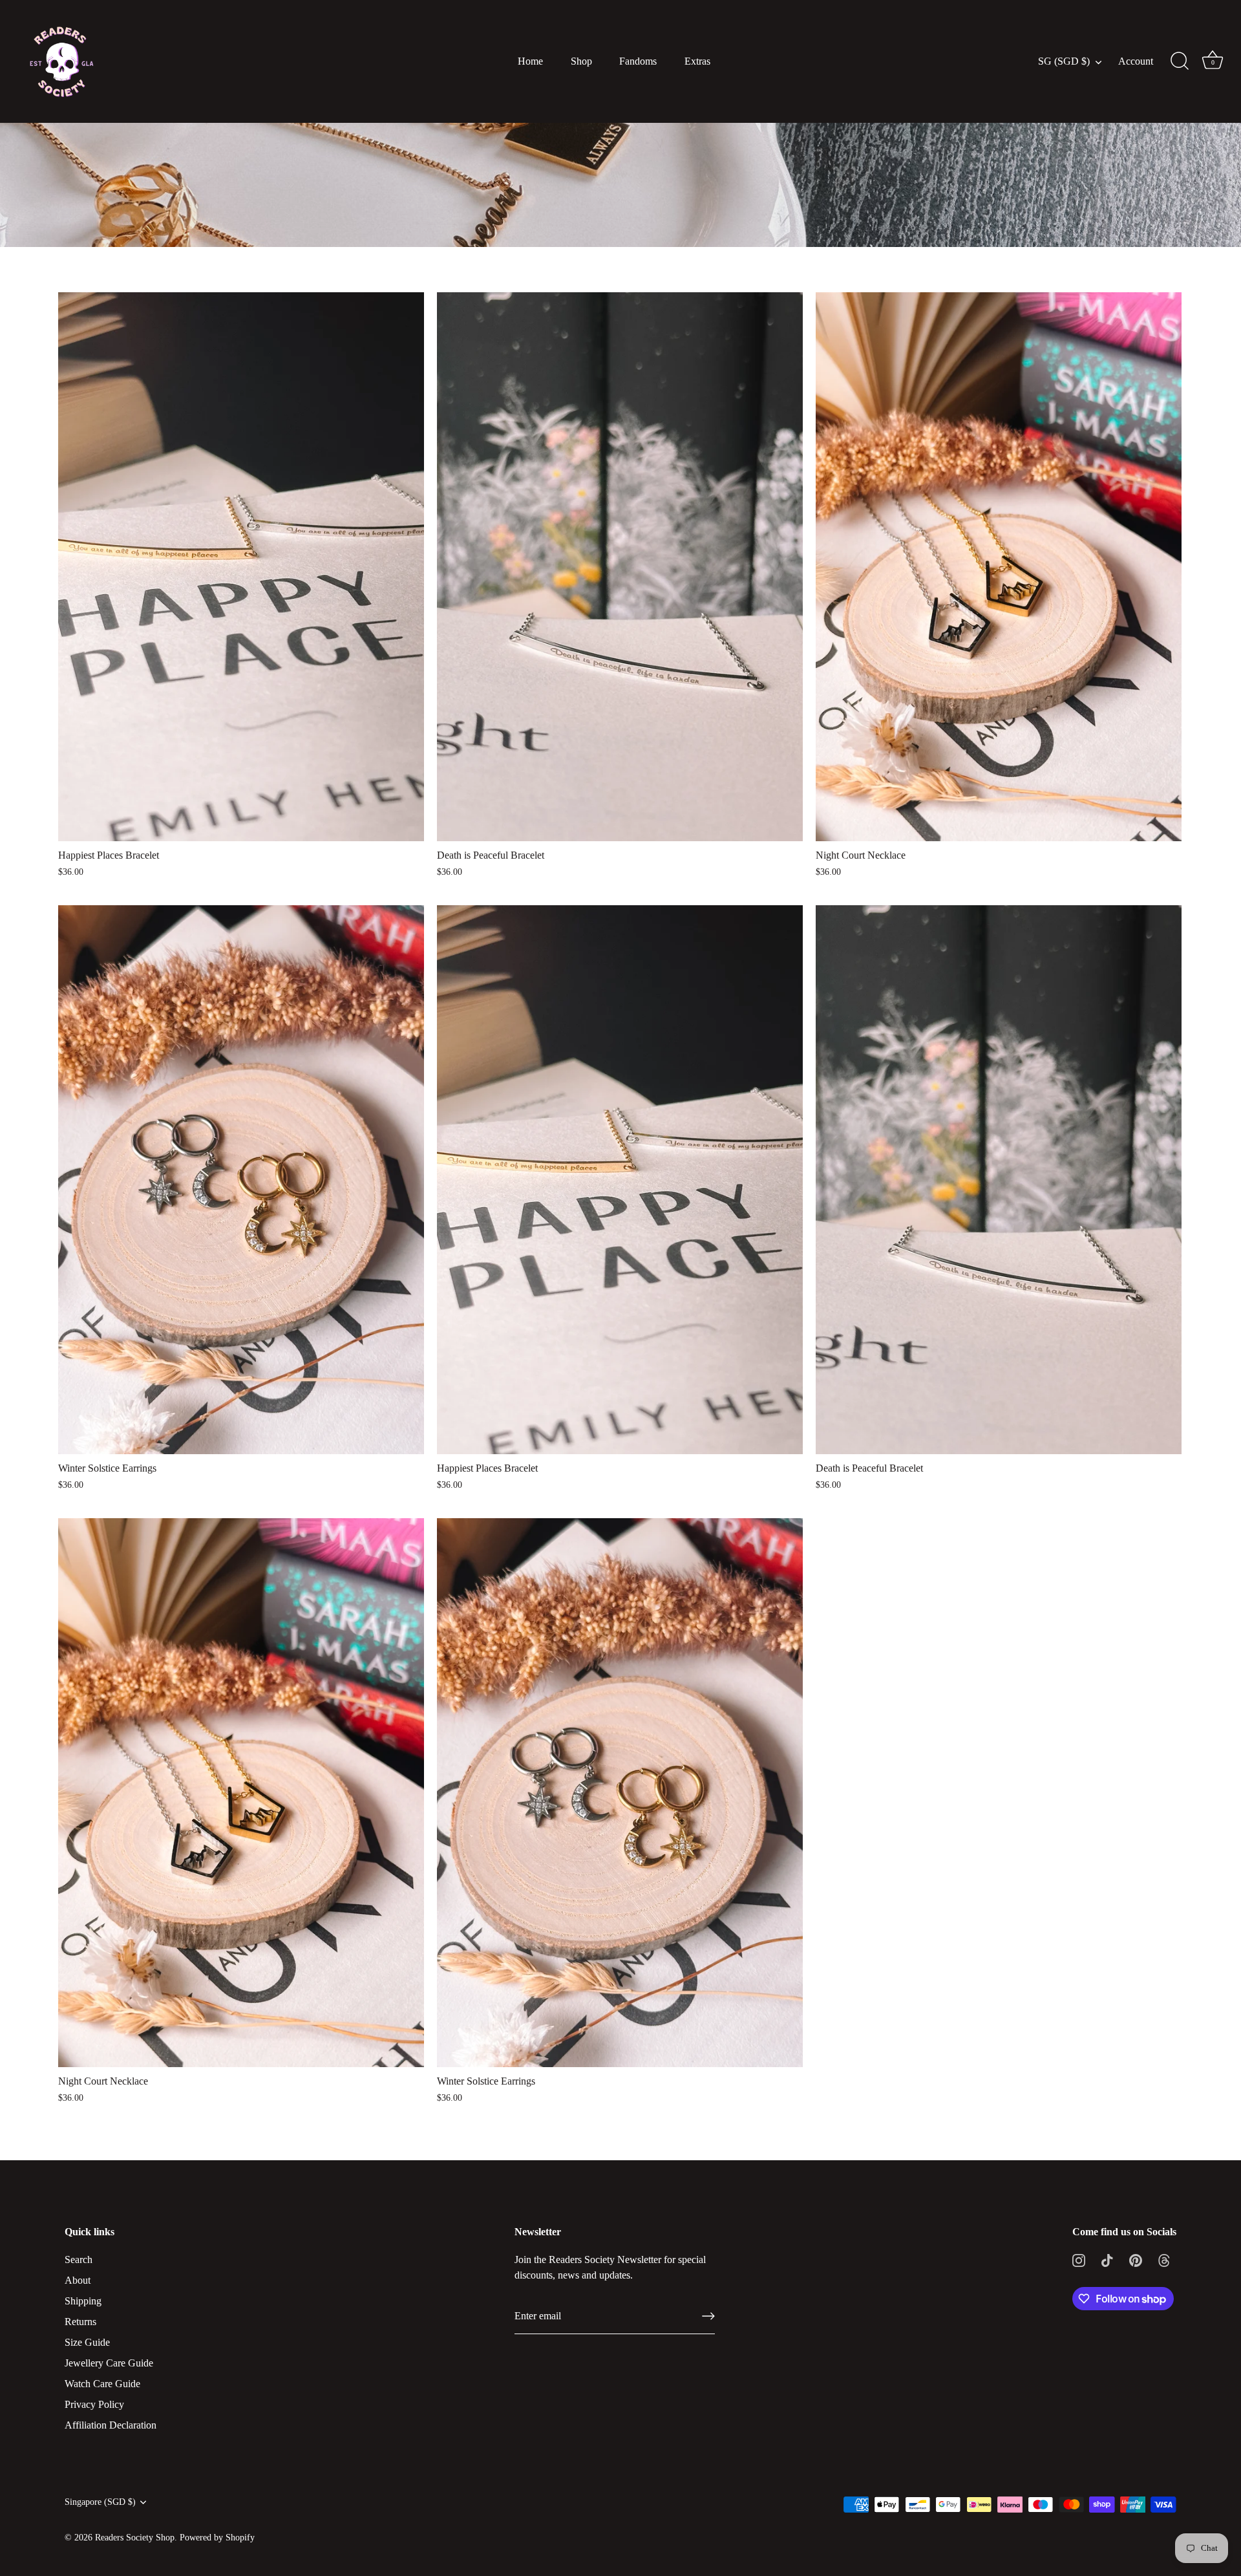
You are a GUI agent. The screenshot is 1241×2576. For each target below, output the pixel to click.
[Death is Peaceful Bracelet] (620, 567)
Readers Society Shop (135, 2538)
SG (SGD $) (1064, 61)
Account (1136, 61)
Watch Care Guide (102, 2384)
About (78, 2280)
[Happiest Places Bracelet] (241, 567)
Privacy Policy (94, 2404)
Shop (581, 61)
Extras (697, 61)
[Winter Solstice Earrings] (241, 1180)
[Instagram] (1079, 2259)
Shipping (83, 2301)
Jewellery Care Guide (109, 2363)
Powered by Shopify (217, 2538)
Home (530, 61)
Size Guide (87, 2342)
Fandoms (638, 61)
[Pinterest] (1136, 2259)
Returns (80, 2322)
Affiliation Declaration (111, 2425)
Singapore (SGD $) (100, 2502)
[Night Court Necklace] (999, 567)
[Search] (1180, 61)
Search (79, 2259)
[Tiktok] (1107, 2259)
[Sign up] (708, 2316)
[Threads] (1164, 2259)
